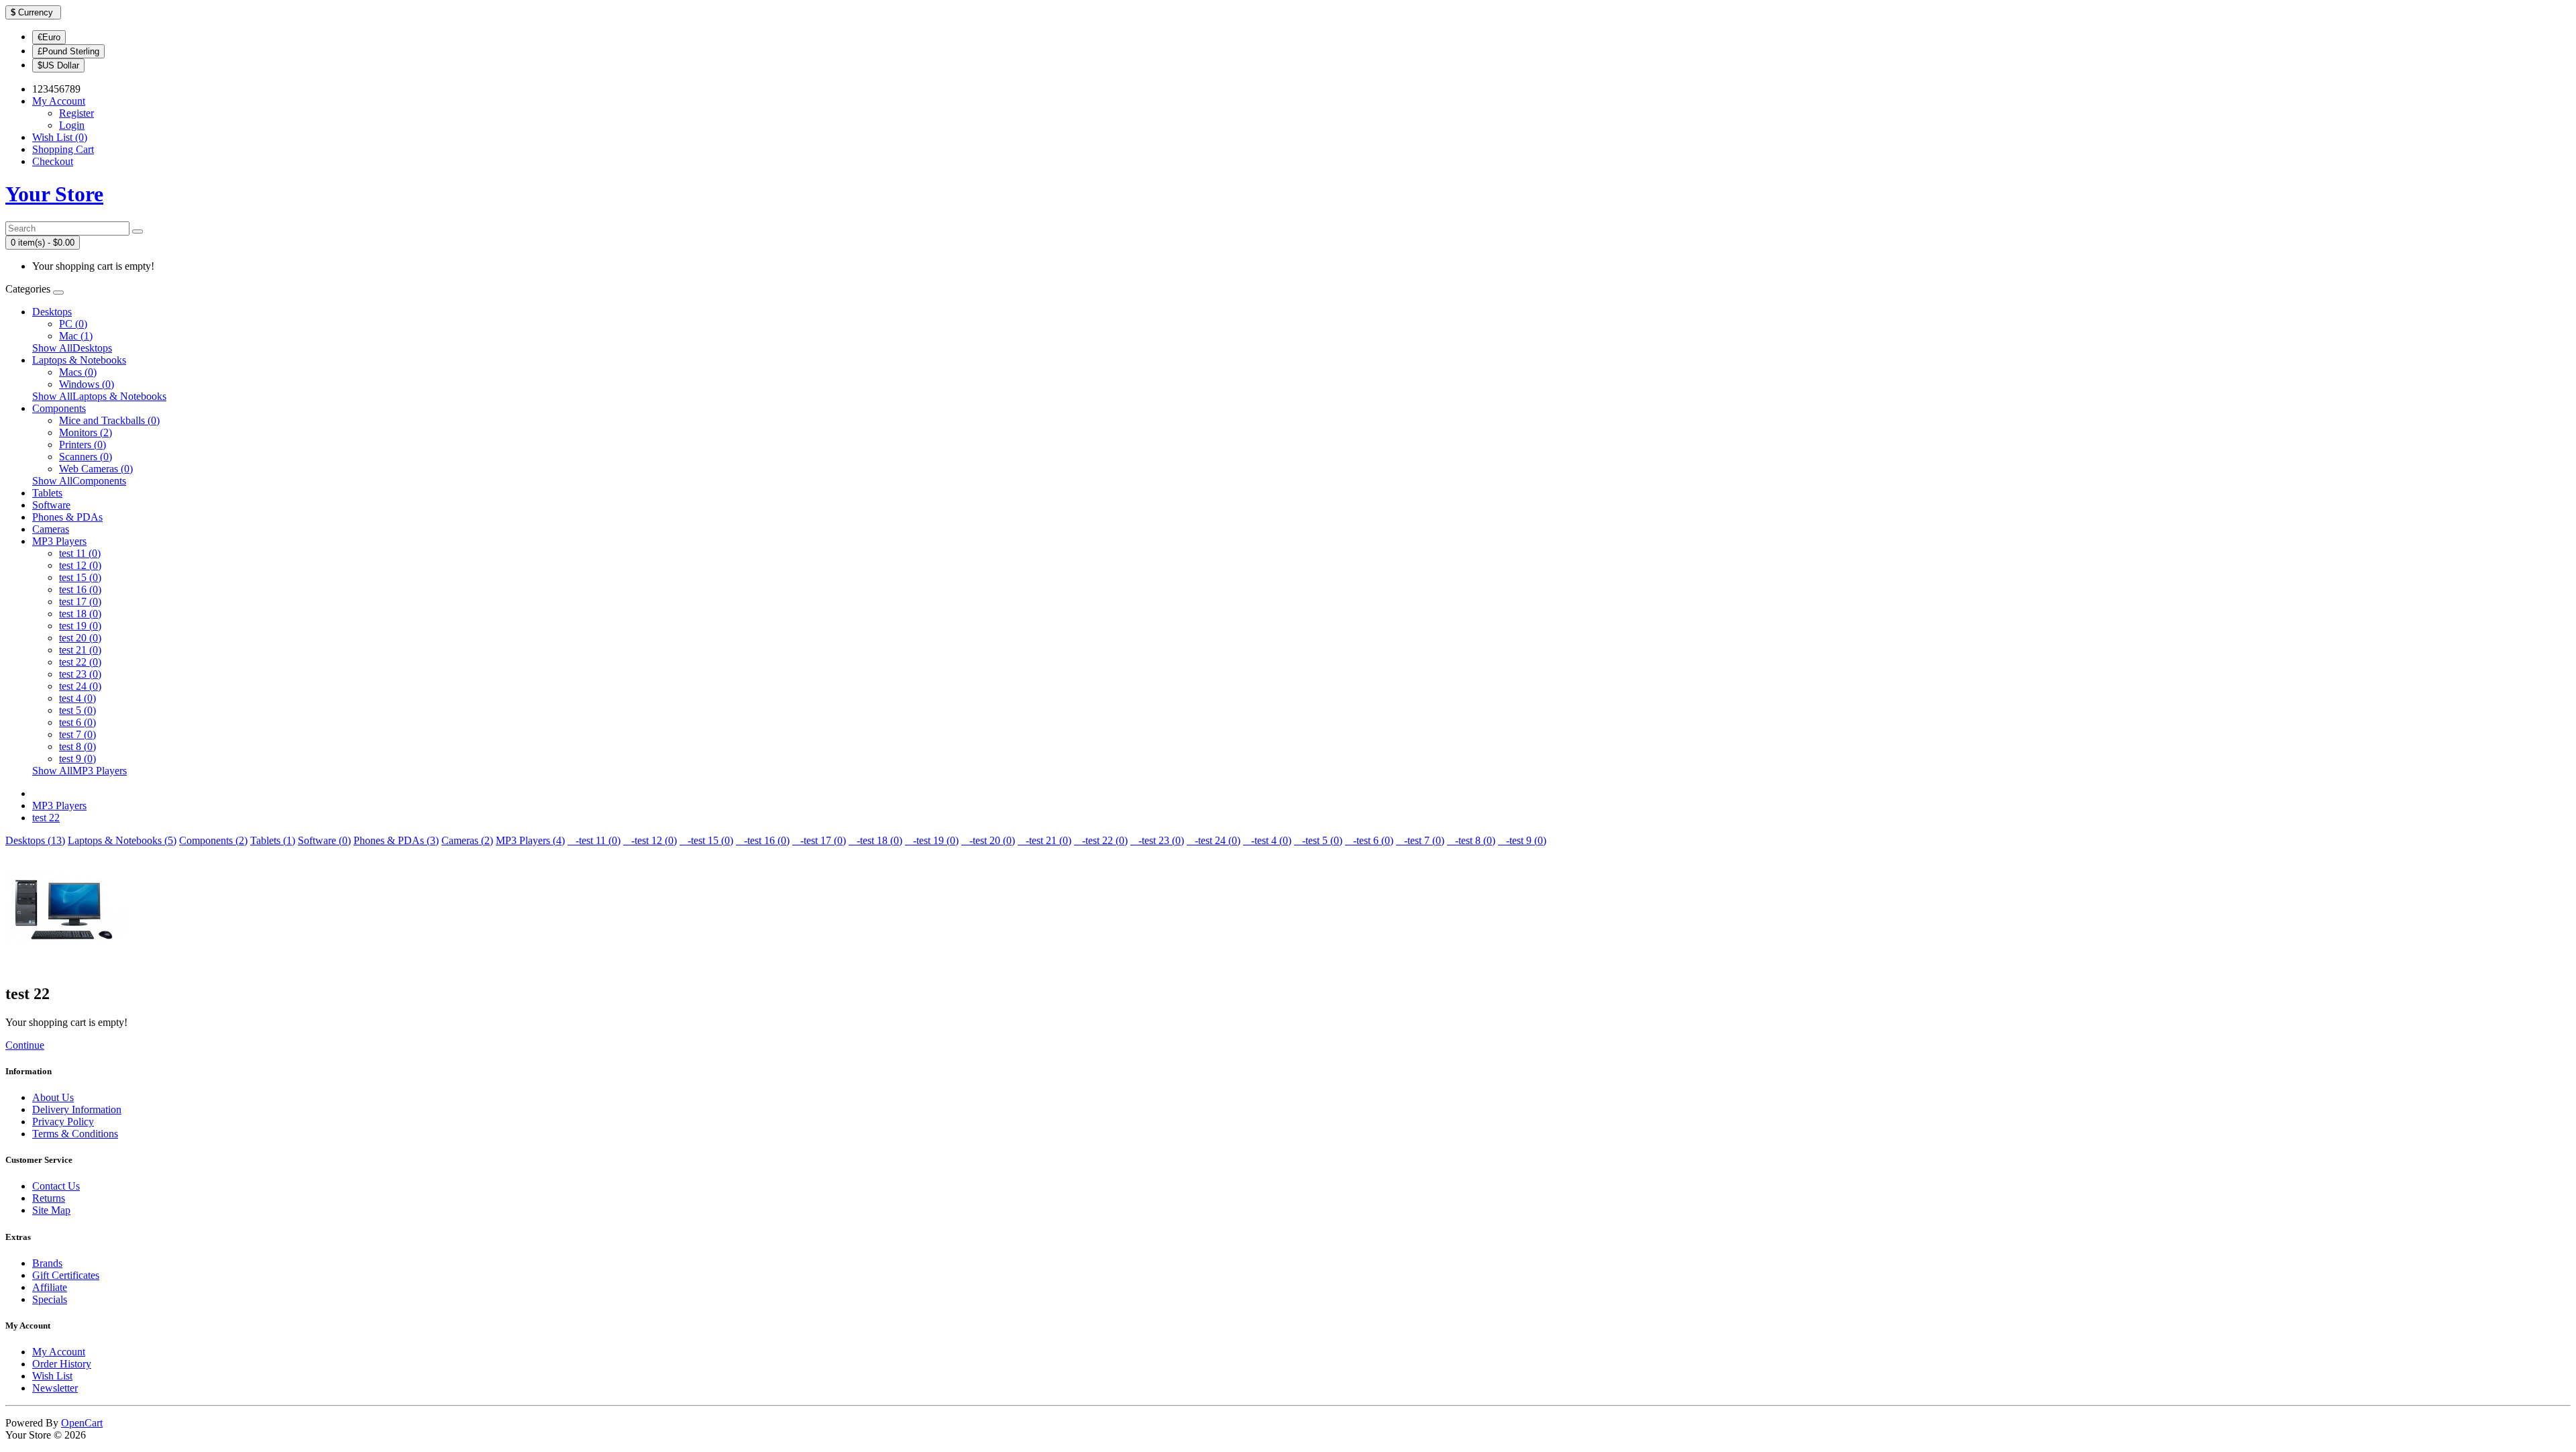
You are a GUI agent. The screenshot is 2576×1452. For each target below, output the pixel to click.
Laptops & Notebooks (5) (122, 840)
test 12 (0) (80, 565)
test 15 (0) (80, 577)
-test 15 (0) (706, 840)
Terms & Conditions (75, 1134)
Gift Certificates (66, 1275)
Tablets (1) (273, 840)
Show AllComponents (79, 481)
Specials (50, 1299)
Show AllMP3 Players (79, 771)
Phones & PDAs (67, 517)
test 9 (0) (77, 759)
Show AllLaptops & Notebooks (99, 396)
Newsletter (55, 1388)
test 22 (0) (80, 662)
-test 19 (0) (932, 840)
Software (51, 505)
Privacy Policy (63, 1122)
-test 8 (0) (1471, 840)
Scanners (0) (86, 457)
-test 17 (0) (819, 840)
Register (76, 113)
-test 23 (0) (1157, 840)
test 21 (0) (80, 650)
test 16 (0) (80, 589)
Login (72, 125)
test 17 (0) (80, 602)
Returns (49, 1198)
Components (59, 408)
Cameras (51, 529)
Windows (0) (87, 384)
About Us (53, 1097)
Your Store (54, 194)
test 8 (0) (77, 746)
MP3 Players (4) (530, 840)
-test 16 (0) (763, 840)
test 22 (46, 818)
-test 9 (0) (1522, 840)
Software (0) (324, 840)
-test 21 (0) (1044, 840)
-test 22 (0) (1101, 840)
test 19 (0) (80, 626)
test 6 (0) (77, 722)
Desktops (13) (35, 840)
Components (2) (213, 840)
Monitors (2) (86, 432)
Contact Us (56, 1186)
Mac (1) (76, 336)
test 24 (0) (80, 686)
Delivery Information (77, 1109)
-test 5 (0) (1318, 840)
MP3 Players (59, 541)
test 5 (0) (77, 710)
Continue (25, 1045)
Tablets (47, 493)
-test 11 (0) (594, 840)
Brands (47, 1263)
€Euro (49, 37)
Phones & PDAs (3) (396, 840)
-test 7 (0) (1420, 840)
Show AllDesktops (72, 348)
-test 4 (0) (1267, 840)
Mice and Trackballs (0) (109, 420)
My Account (59, 1352)
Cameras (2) (467, 840)
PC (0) (73, 324)
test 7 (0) (77, 734)
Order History (62, 1364)
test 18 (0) (80, 614)
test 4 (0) (77, 698)
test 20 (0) (80, 638)
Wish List (52, 1376)
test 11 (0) (80, 553)
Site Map (51, 1210)
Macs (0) (78, 372)
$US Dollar (58, 65)
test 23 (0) (80, 674)
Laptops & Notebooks (79, 360)
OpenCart (82, 1423)
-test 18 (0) (875, 840)
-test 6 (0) (1369, 840)
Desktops (52, 312)
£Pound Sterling (68, 51)
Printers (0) (83, 445)
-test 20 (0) (988, 840)
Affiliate (50, 1287)
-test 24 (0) (1214, 840)
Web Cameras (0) (96, 469)
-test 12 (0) (650, 840)
